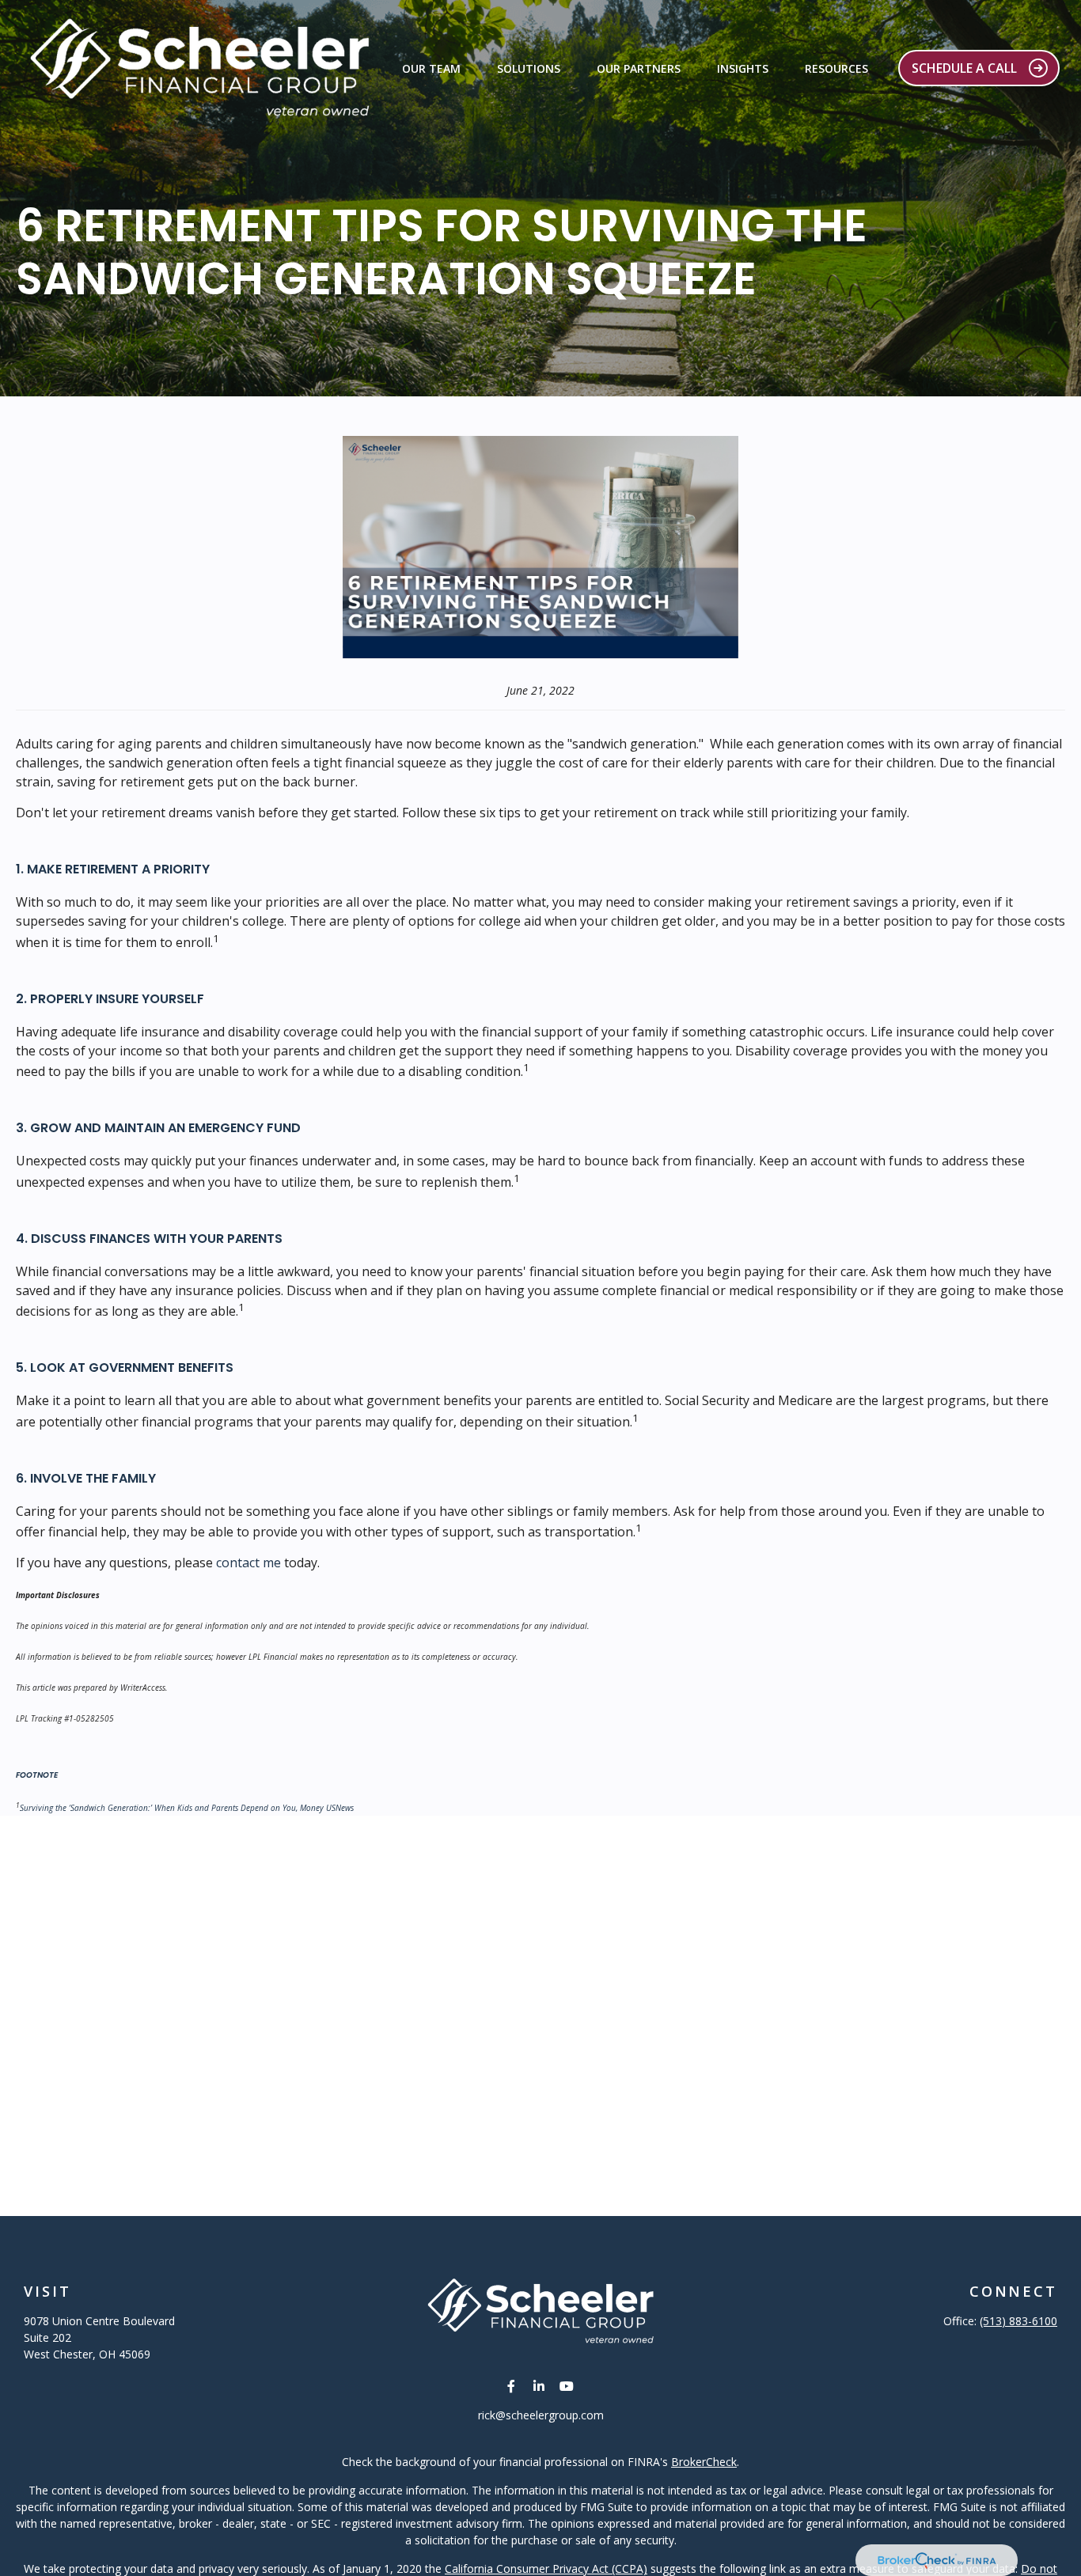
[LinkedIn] (539, 2386)
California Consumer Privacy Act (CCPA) (546, 2568)
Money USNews (327, 1808)
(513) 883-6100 (1018, 2321)
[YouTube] (567, 2386)
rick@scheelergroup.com (541, 2415)
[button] (431, 68)
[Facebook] (512, 2386)
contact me (248, 1563)
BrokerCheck (704, 2462)
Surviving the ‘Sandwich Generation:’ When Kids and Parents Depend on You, (160, 1808)
